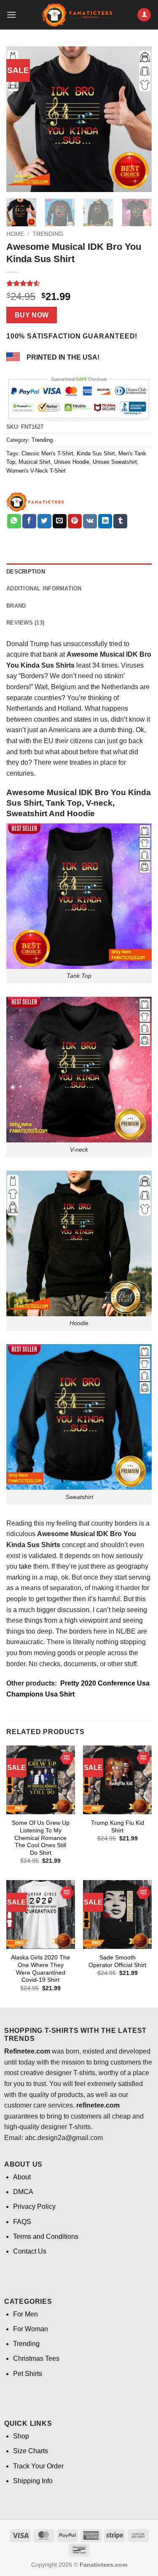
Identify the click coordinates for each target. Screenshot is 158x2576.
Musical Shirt (35, 462)
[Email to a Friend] (60, 521)
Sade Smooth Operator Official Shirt (117, 1961)
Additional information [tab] (44, 589)
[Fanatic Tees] (35, 502)
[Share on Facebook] (29, 521)
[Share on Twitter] (44, 521)
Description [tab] (26, 572)
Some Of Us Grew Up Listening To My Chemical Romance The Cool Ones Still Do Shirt (41, 1838)
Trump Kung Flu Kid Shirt (118, 1827)
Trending (48, 234)
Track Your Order (38, 2466)
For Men (25, 2314)
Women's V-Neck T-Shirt (36, 471)
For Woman (31, 2329)
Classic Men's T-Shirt (47, 453)
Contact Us (30, 2251)
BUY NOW (32, 315)
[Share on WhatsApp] (14, 521)
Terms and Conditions (46, 2236)
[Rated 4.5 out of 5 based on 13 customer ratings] (79, 283)
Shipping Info (33, 2481)
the (95, 687)
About (22, 2177)
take (25, 1566)
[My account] (144, 15)
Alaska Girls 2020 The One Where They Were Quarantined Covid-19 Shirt (40, 1969)
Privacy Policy (34, 2207)
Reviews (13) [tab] (25, 623)
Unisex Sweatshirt (115, 462)
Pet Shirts (28, 2374)
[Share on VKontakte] (90, 521)
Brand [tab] (16, 606)
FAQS (22, 2222)
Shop (21, 2436)
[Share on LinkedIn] (105, 521)
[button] (11, 15)
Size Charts (31, 2451)
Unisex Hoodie (72, 462)
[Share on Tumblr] (120, 521)
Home (15, 234)
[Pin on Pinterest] (75, 521)
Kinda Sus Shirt (96, 453)
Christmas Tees (36, 2358)
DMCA (23, 2192)
